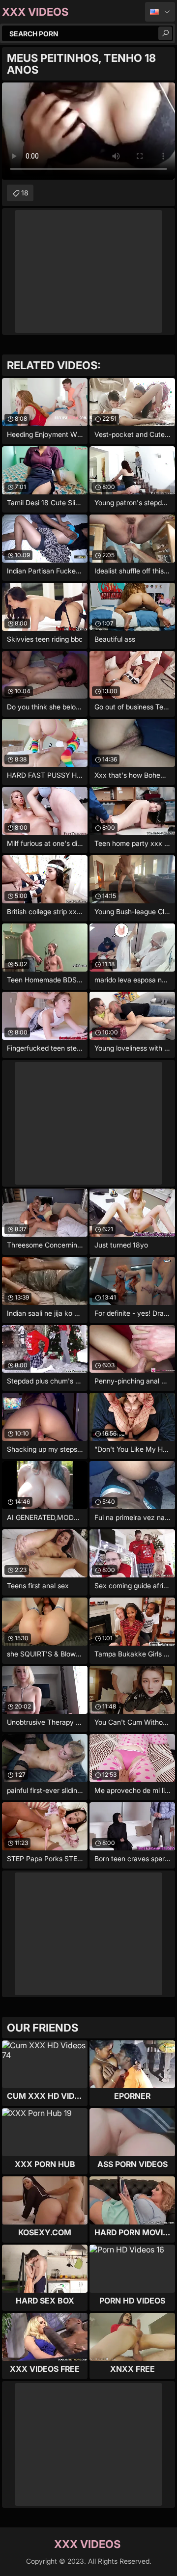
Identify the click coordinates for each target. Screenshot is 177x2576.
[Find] (165, 33)
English (160, 12)
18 (25, 193)
